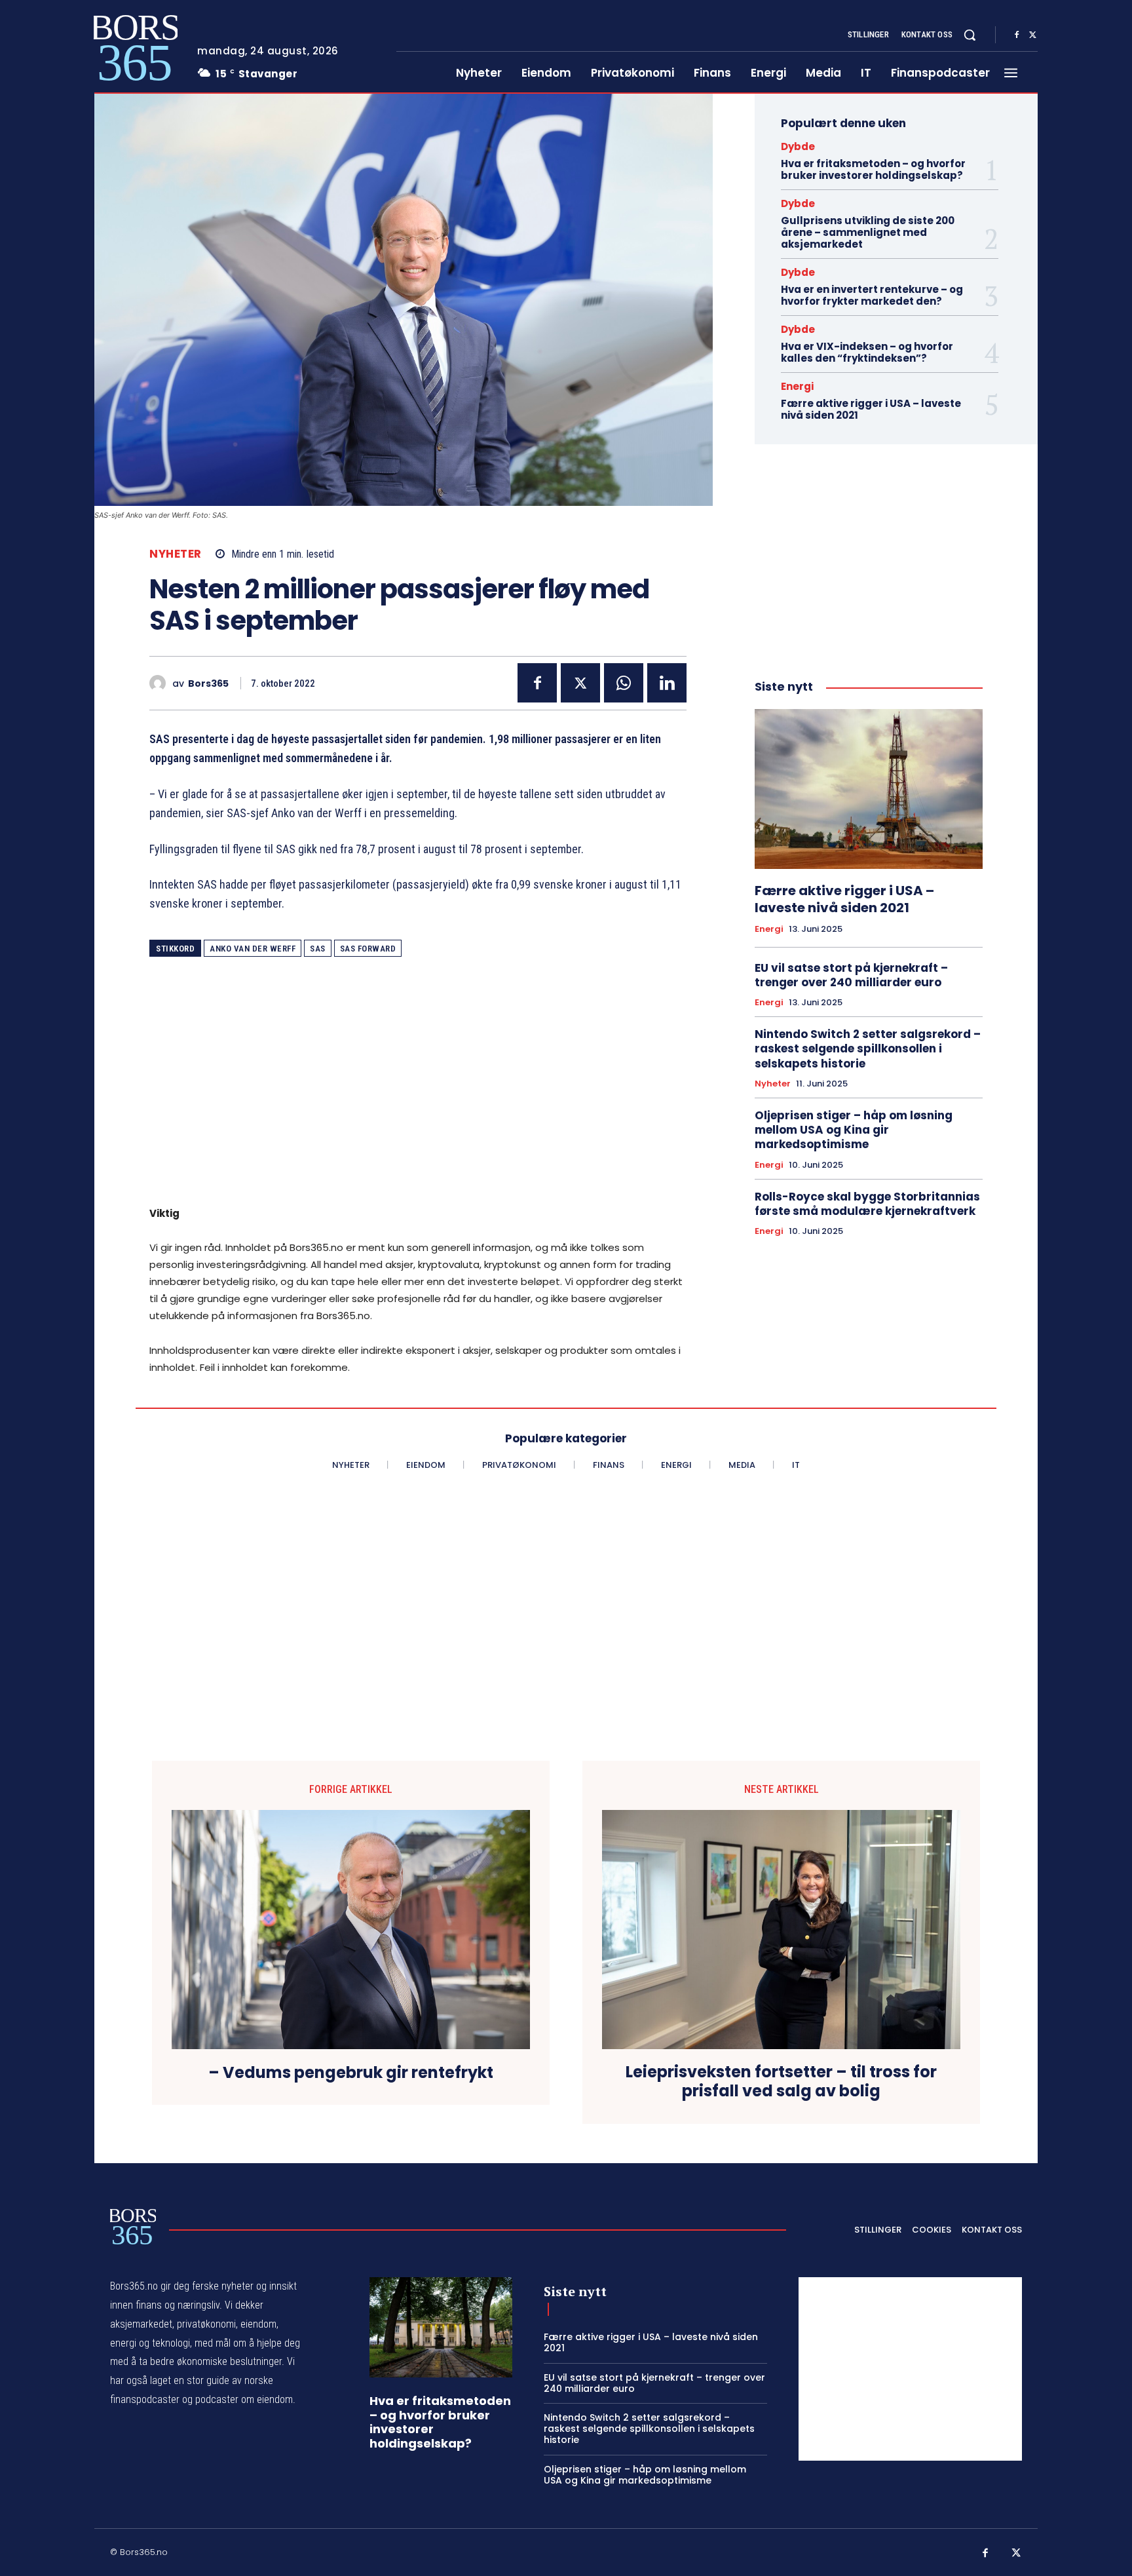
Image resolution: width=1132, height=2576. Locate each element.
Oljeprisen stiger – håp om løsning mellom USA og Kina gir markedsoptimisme (854, 1130)
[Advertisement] (418, 1090)
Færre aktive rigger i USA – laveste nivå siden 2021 (871, 409)
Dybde (798, 146)
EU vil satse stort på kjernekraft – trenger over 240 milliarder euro (851, 975)
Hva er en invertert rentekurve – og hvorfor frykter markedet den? (872, 295)
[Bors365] (161, 683)
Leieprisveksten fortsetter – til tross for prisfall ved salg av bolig (781, 2082)
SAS (318, 949)
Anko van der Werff (253, 949)
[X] (1032, 35)
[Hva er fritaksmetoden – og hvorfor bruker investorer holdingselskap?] (441, 2327)
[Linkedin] (667, 683)
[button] (970, 35)
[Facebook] (1017, 35)
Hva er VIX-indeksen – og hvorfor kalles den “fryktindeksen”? (867, 352)
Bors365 (208, 684)
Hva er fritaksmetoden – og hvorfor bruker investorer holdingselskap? (873, 169)
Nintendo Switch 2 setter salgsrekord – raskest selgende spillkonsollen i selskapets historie (868, 1048)
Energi (797, 386)
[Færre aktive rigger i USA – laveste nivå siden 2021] (869, 789)
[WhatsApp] (624, 683)
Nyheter (176, 554)
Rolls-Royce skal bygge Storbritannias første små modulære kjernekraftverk (867, 1204)
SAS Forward (368, 949)
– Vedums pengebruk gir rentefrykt (351, 2073)
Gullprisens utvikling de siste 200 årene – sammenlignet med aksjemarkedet (868, 232)
